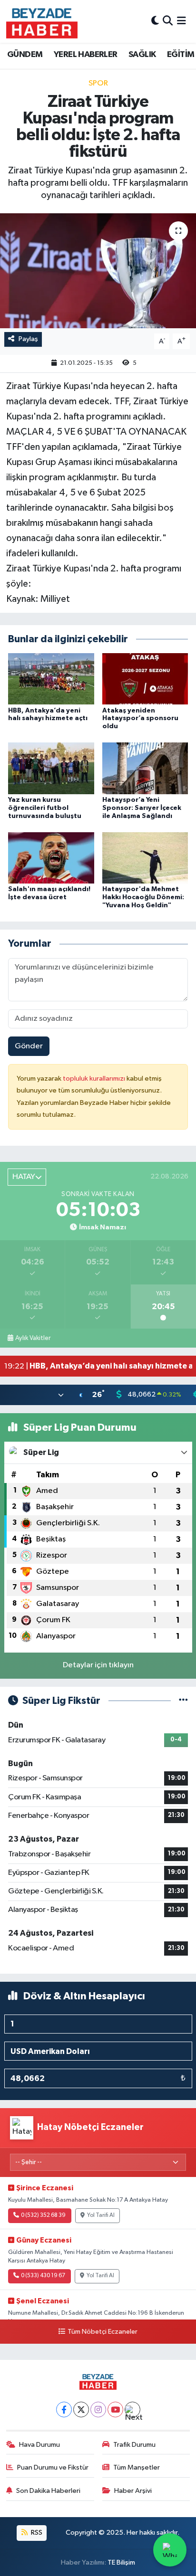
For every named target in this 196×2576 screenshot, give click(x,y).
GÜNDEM (25, 55)
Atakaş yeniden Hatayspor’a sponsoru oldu (140, 719)
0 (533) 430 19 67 (43, 2276)
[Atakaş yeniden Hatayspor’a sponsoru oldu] (145, 679)
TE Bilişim (121, 2562)
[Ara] (168, 21)
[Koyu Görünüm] (155, 21)
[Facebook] (64, 2410)
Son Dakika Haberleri (48, 2491)
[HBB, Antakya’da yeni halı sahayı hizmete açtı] (51, 679)
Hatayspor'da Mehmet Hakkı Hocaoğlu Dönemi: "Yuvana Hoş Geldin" (143, 897)
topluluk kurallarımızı (95, 1079)
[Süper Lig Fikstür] (183, 1701)
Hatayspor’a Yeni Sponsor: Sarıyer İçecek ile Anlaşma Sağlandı (142, 808)
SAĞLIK (142, 55)
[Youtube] (115, 2410)
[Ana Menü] (181, 21)
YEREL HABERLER (86, 55)
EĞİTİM (181, 55)
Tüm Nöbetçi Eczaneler (102, 2332)
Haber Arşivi (133, 2491)
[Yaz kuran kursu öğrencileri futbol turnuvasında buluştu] (51, 768)
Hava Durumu (39, 2445)
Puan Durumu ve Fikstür (53, 2467)
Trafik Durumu (134, 2445)
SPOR (98, 83)
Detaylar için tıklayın (98, 1665)
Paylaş (28, 339)
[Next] (132, 2410)
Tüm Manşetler (137, 2467)
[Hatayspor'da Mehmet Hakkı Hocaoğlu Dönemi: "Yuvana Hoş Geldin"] (145, 858)
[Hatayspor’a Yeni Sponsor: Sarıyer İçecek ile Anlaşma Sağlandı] (145, 768)
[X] (81, 2410)
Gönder (29, 1046)
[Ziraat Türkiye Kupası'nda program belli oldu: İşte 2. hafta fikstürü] (98, 271)
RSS (36, 2533)
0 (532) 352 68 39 (43, 2215)
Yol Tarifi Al (101, 2215)
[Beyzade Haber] (42, 21)
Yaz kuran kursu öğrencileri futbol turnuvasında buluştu (45, 808)
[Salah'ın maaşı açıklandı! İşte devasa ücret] (51, 858)
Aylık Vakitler (33, 1338)
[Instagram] (98, 2410)
